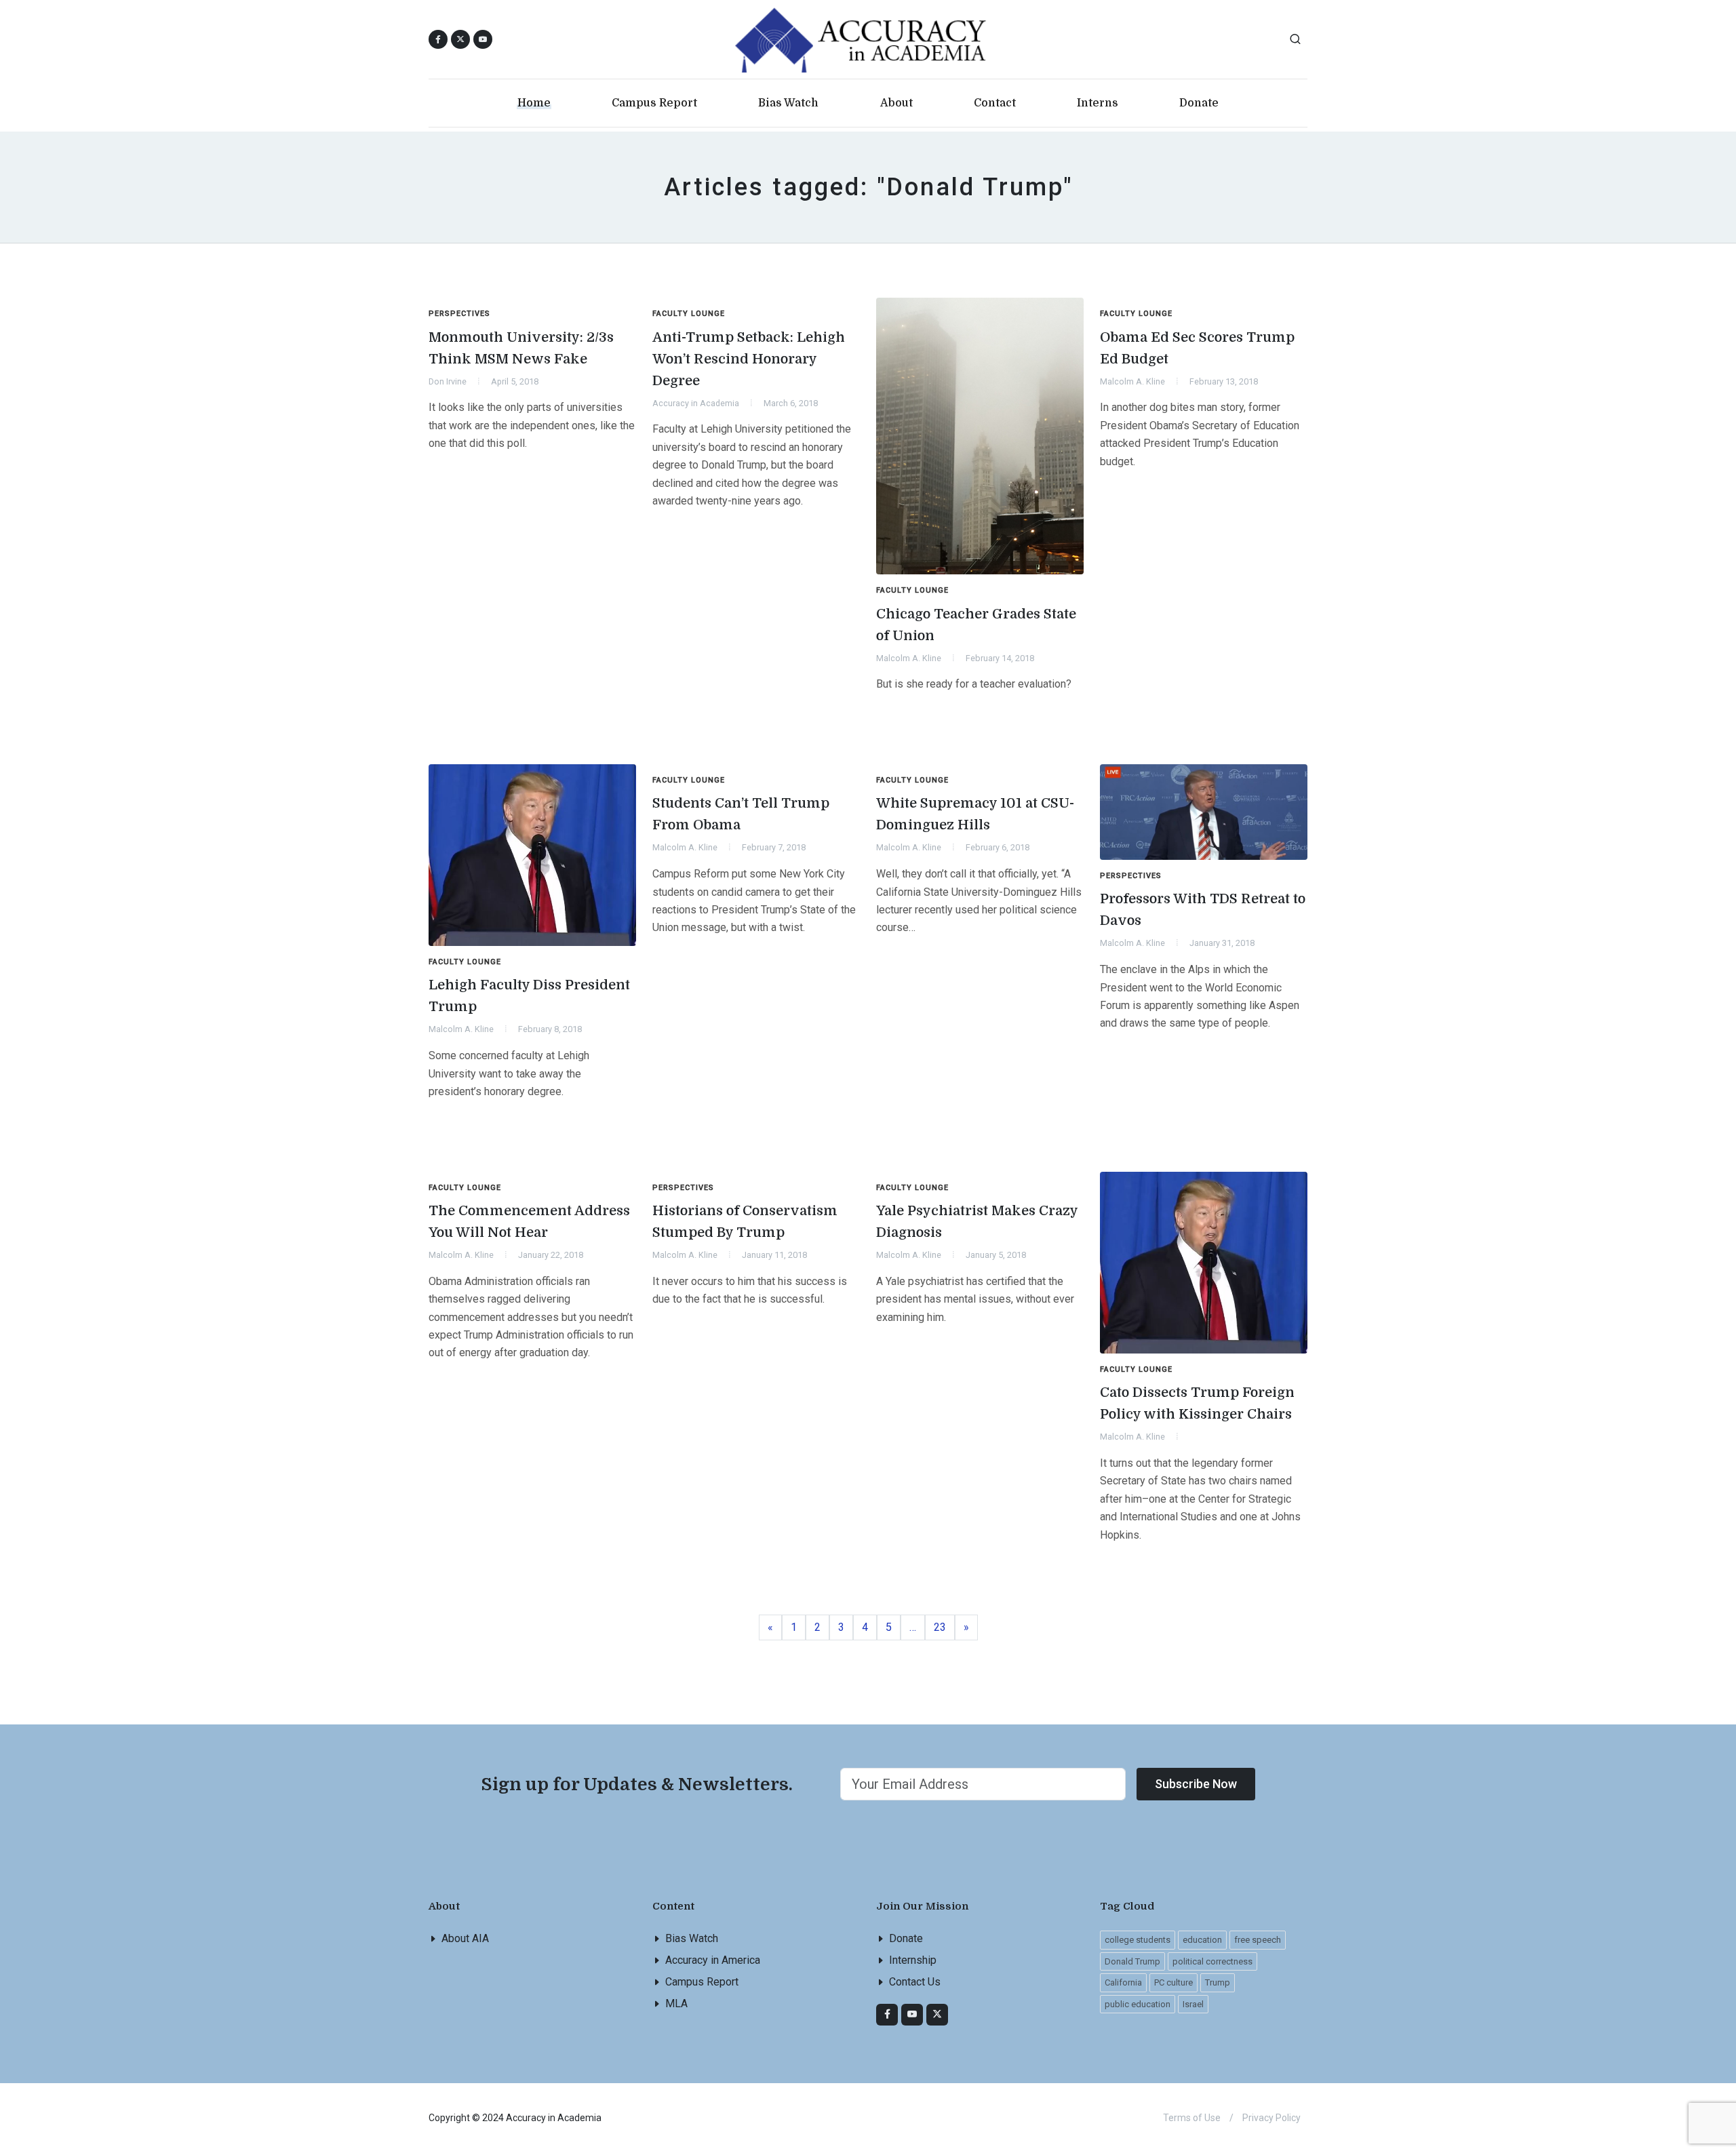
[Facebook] (887, 2015)
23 (944, 1627)
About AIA (465, 1938)
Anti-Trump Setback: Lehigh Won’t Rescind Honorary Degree (749, 359)
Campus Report (702, 1982)
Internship (913, 1960)
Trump (1218, 1982)
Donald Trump (1132, 1961)
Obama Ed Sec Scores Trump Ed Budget (1197, 348)
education (1202, 1940)
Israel (1193, 2004)
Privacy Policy (1271, 2118)
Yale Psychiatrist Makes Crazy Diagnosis (977, 1222)
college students (1138, 1940)
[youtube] (483, 39)
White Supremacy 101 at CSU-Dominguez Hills (975, 814)
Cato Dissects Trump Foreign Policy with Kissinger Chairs (1197, 1403)
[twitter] (937, 2015)
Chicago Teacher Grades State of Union (976, 625)
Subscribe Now (1196, 1784)
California (1123, 1982)
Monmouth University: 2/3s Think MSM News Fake (521, 348)
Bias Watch (692, 1938)
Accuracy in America (713, 1960)
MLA (676, 2003)
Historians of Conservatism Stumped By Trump (745, 1222)
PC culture (1173, 1982)
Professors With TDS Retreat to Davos (1203, 910)
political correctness (1212, 1961)
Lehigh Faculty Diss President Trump (529, 996)
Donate (906, 1938)
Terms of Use (1192, 2118)
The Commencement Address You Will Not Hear (529, 1222)
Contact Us (915, 1982)
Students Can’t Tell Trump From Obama (741, 814)
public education (1138, 2004)
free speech (1258, 1940)
